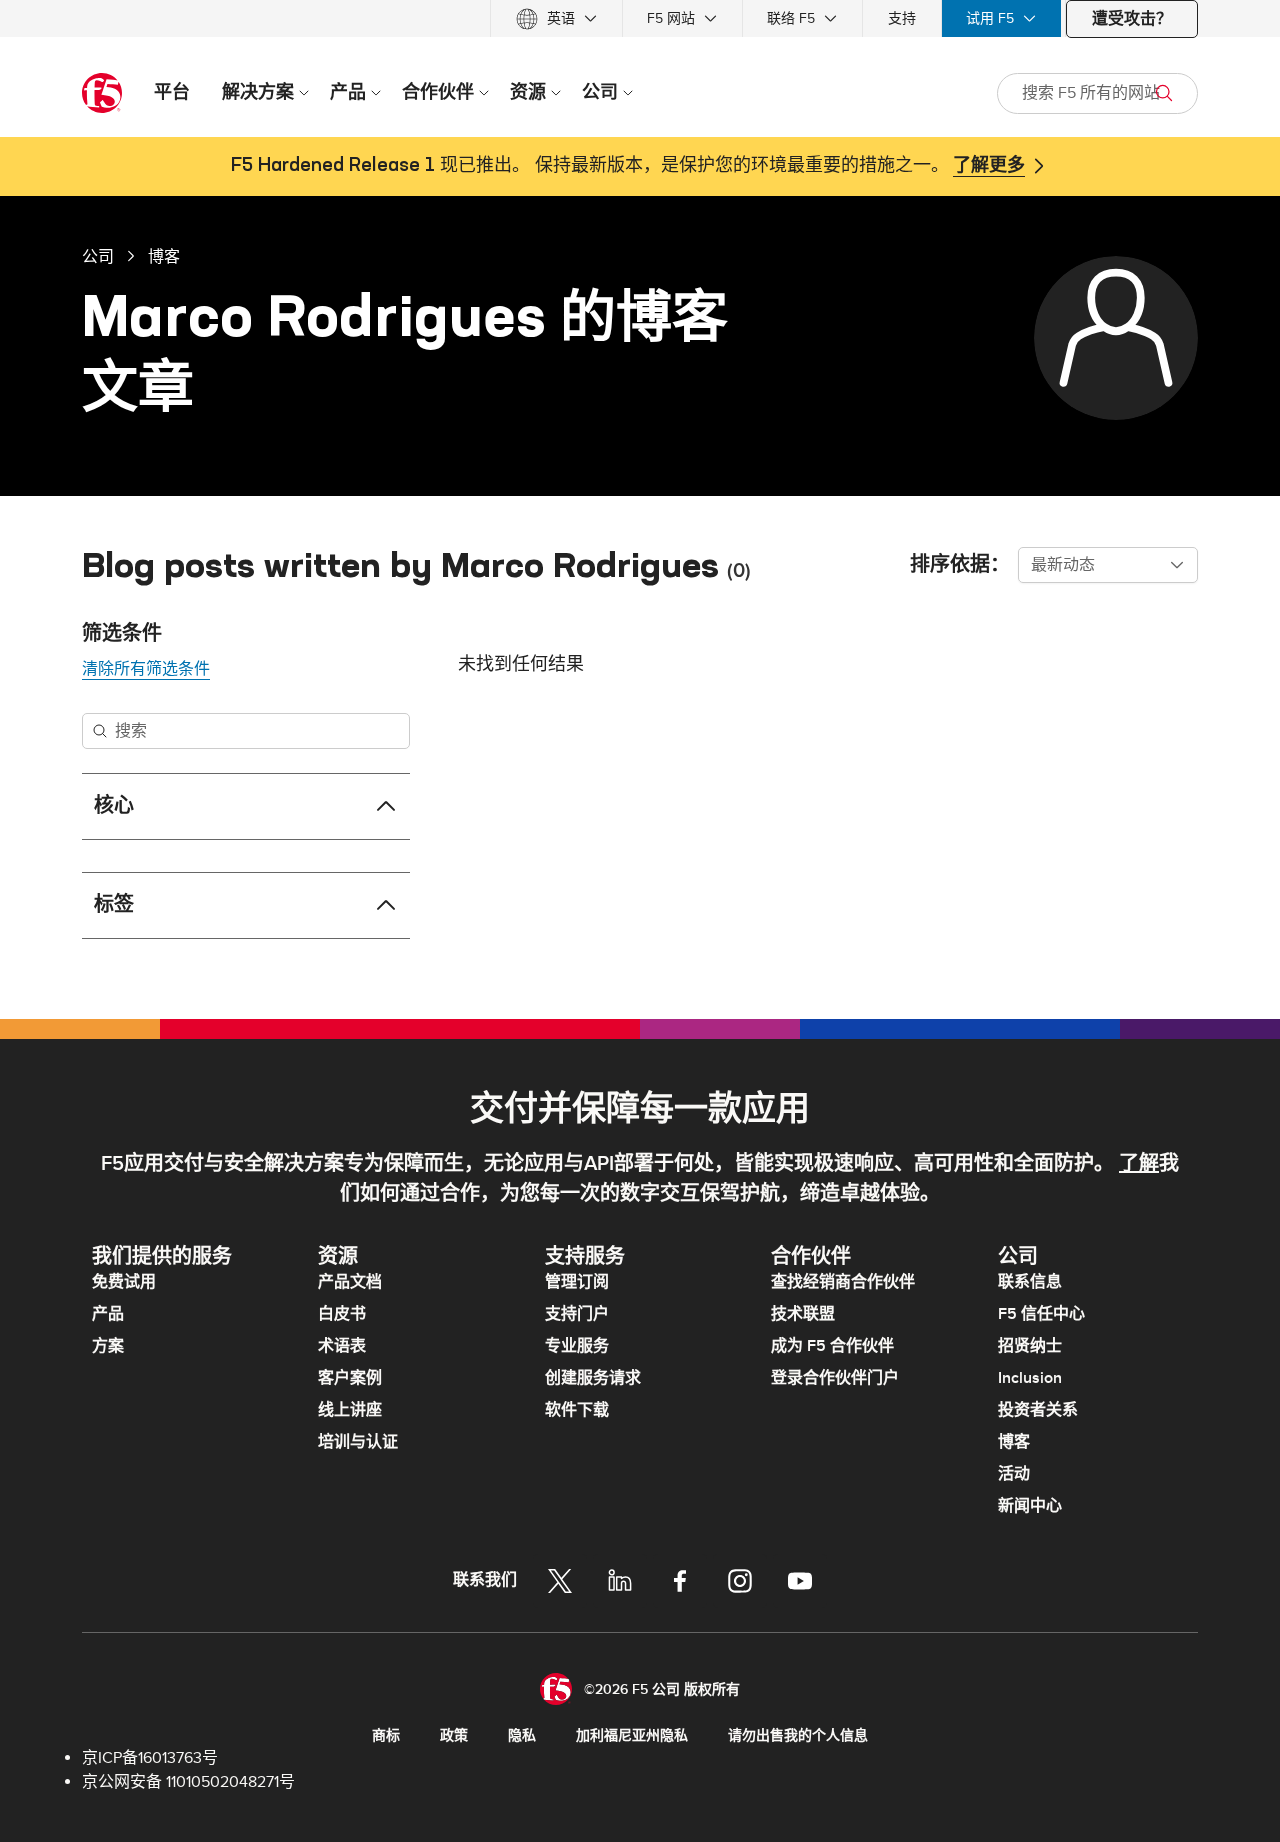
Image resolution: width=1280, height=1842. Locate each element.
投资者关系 (1038, 1410)
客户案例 (350, 1378)
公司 (98, 256)
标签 (114, 905)
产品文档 (350, 1282)
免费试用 (124, 1282)
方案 (108, 1346)
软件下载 (577, 1410)
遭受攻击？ (1132, 19)
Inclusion (1030, 1378)
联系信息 (1030, 1282)
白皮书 (342, 1314)
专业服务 (577, 1346)
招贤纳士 (1030, 1346)
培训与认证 (358, 1442)
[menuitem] (556, 18)
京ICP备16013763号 (150, 1758)
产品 (108, 1314)
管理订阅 (577, 1282)
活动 (1014, 1474)
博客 (164, 256)
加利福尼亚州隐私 (632, 1735)
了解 (1139, 1164)
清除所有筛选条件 (146, 669)
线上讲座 (350, 1410)
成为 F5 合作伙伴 (832, 1346)
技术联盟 (803, 1314)
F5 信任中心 (1041, 1314)
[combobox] (1108, 565)
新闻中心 (1030, 1506)
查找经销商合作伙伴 (843, 1282)
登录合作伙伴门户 (835, 1378)
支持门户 (577, 1314)
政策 (454, 1735)
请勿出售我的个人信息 (798, 1735)
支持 (902, 18)
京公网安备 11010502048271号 (188, 1782)
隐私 (522, 1735)
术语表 (342, 1346)
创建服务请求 (593, 1378)
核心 (114, 806)
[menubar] (640, 18)
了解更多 (989, 166)
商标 (386, 1735)
